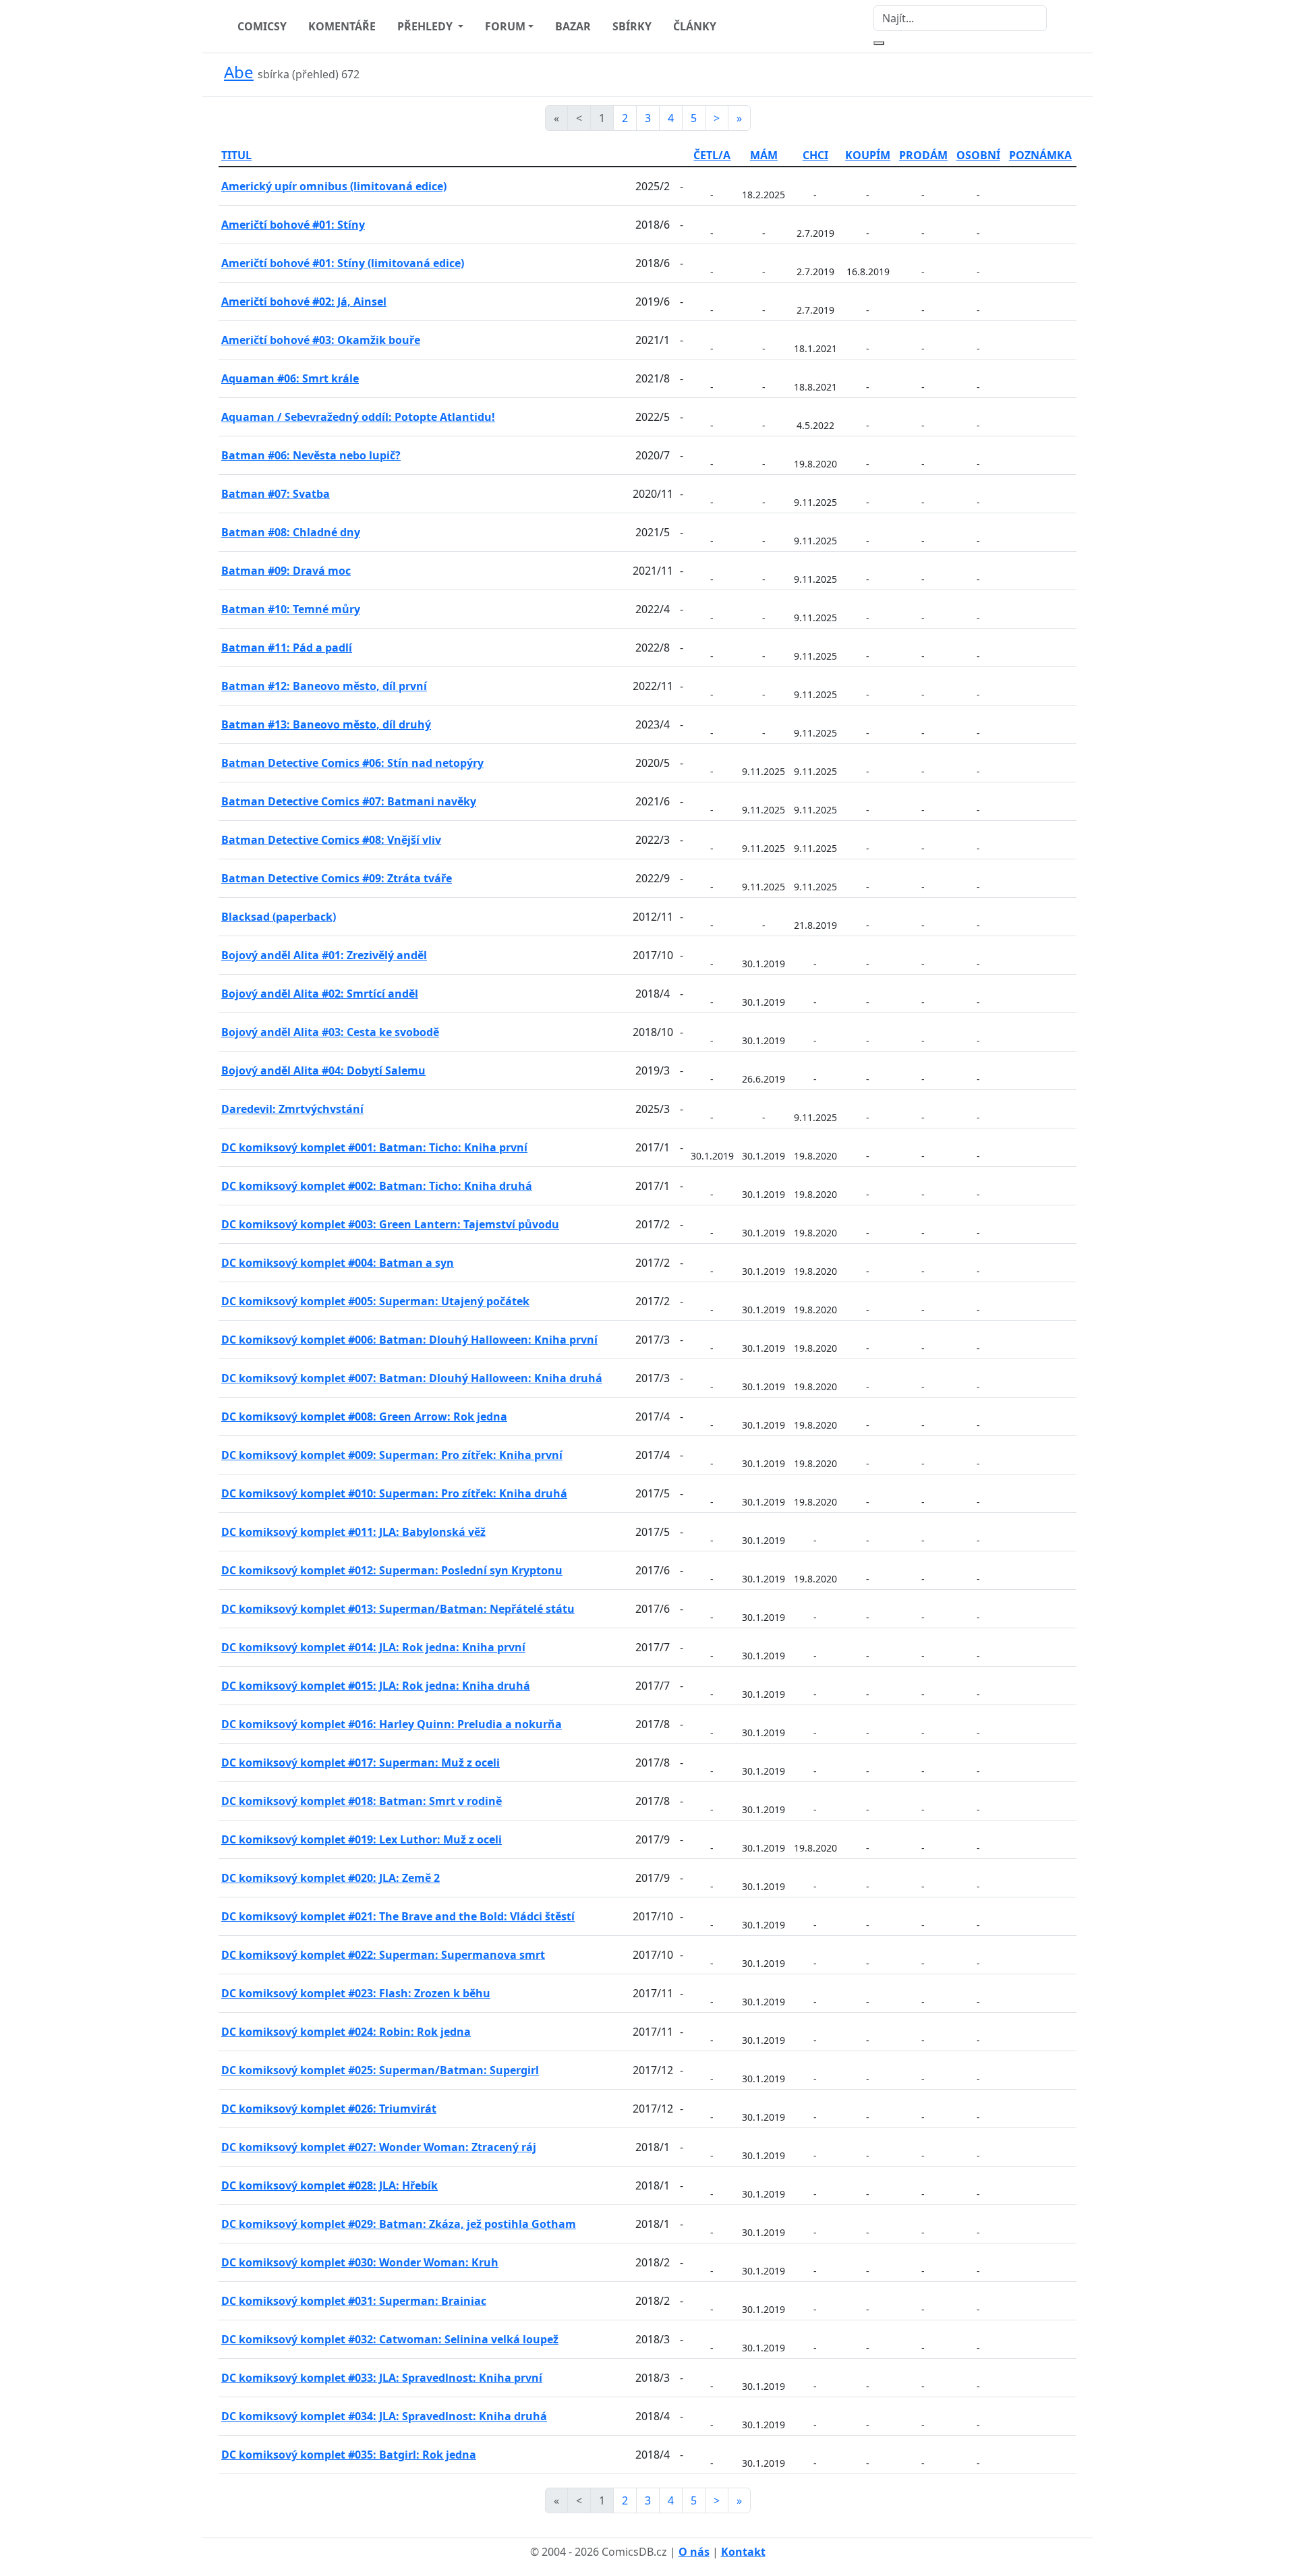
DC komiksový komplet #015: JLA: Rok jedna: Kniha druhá (376, 1686)
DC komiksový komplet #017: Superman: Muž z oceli (361, 1763)
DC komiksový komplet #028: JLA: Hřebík (329, 2185)
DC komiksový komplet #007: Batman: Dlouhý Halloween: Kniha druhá (412, 1378)
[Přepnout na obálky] (1052, 75)
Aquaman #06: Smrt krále (290, 378)
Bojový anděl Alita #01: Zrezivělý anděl (324, 955)
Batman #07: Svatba (276, 494)
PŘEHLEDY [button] (426, 26)
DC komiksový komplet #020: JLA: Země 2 (330, 1878)
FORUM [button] (505, 26)
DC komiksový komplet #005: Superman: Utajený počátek (375, 1301)
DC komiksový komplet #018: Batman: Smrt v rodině (362, 1801)
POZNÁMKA (1040, 155)
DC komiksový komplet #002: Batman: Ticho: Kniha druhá (377, 1186)
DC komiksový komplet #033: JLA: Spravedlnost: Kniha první (382, 2378)
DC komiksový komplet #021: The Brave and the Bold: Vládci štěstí (398, 1916)
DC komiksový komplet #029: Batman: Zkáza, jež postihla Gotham (399, 2224)
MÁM (764, 155)
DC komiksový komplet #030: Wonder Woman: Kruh (360, 2262)
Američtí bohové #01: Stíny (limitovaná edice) (343, 263)
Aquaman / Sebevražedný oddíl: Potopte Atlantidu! (358, 417)
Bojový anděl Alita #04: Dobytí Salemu (323, 1070)
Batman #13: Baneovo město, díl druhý (326, 724)
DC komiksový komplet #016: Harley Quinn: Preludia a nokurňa (392, 1724)
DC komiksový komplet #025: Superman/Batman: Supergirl (380, 2070)
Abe (239, 72)
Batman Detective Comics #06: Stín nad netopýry (352, 763)
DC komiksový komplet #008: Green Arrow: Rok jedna (364, 1416)
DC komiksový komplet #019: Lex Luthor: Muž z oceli (362, 1839)
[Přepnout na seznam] (1068, 75)
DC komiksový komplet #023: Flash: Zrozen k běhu (356, 1993)
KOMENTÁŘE (342, 26)
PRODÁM (923, 155)
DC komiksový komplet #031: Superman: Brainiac (354, 2301)
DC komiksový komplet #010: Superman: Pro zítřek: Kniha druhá (394, 1493)
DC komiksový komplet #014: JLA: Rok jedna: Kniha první (373, 1647)
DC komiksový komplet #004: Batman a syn (338, 1263)
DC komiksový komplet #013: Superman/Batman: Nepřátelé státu (398, 1609)
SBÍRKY (632, 26)
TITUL (236, 155)
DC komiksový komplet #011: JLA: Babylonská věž (353, 1532)
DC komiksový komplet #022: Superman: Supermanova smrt (383, 1955)
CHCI (815, 155)
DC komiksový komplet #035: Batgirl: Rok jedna (349, 2455)
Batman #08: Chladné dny (291, 532)
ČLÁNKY (695, 26)
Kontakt (743, 2552)
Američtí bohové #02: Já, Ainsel (304, 302)
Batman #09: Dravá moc (286, 571)
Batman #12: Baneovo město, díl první (324, 686)
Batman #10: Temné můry (291, 609)
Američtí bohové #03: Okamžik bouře (321, 340)
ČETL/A (712, 155)
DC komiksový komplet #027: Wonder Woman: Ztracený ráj (379, 2147)
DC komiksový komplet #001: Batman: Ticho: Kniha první (374, 1147)
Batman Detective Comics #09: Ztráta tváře (337, 878)
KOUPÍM (868, 155)
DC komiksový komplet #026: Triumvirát (329, 2109)
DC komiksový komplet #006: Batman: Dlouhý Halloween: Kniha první (409, 1340)
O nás (694, 2552)
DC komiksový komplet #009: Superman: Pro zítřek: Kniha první (392, 1455)
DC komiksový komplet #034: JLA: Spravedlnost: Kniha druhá (384, 2416)
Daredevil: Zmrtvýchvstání (292, 1109)
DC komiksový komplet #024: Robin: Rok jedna (346, 2032)
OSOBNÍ (978, 155)
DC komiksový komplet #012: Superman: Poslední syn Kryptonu (392, 1570)
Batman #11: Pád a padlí (287, 648)
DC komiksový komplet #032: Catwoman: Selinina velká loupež (390, 2339)
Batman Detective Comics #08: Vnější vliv (331, 840)
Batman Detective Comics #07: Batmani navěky (349, 801)
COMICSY (262, 26)
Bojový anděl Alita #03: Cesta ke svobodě (330, 1032)
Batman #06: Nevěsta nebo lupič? (311, 455)
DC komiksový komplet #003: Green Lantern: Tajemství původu (390, 1224)
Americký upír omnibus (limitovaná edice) (334, 186)
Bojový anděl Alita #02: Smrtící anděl (320, 994)
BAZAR (573, 26)
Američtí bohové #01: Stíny (293, 225)
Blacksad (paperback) (279, 917)
